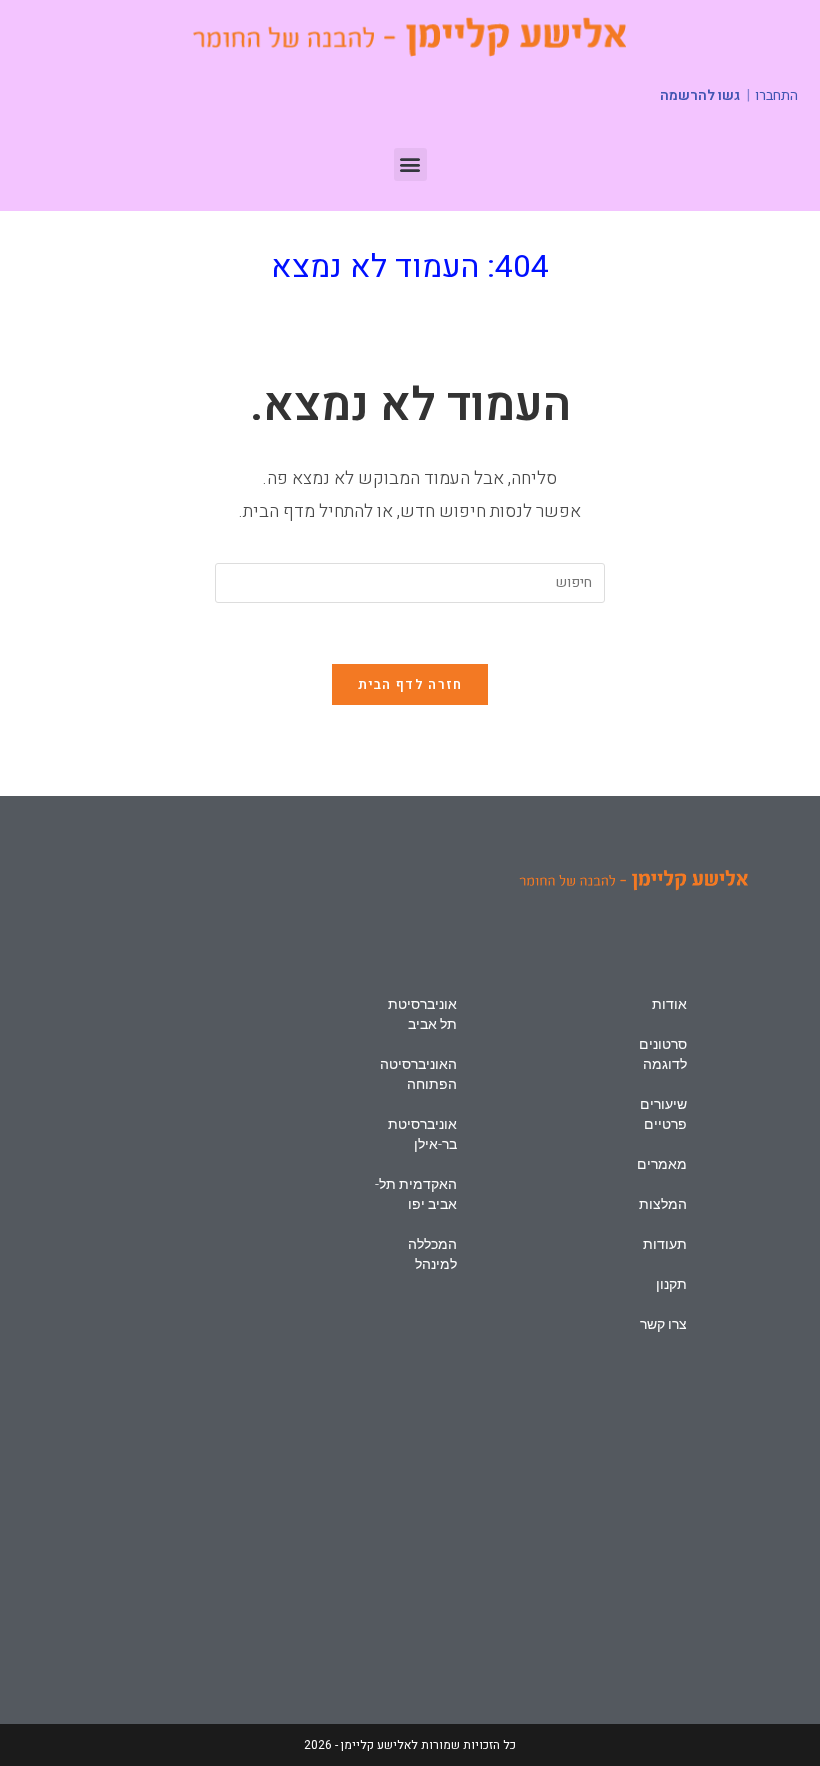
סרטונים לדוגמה (663, 1054)
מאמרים (662, 1164)
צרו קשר (663, 1324)
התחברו (776, 96)
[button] (410, 164)
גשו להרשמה (700, 95)
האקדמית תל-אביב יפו (416, 1194)
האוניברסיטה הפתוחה (418, 1074)
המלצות (663, 1204)
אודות (669, 1004)
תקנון (671, 1284)
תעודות (665, 1244)
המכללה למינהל (432, 1254)
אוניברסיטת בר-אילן (422, 1134)
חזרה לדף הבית (410, 684)
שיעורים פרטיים (663, 1114)
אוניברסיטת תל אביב (422, 1014)
